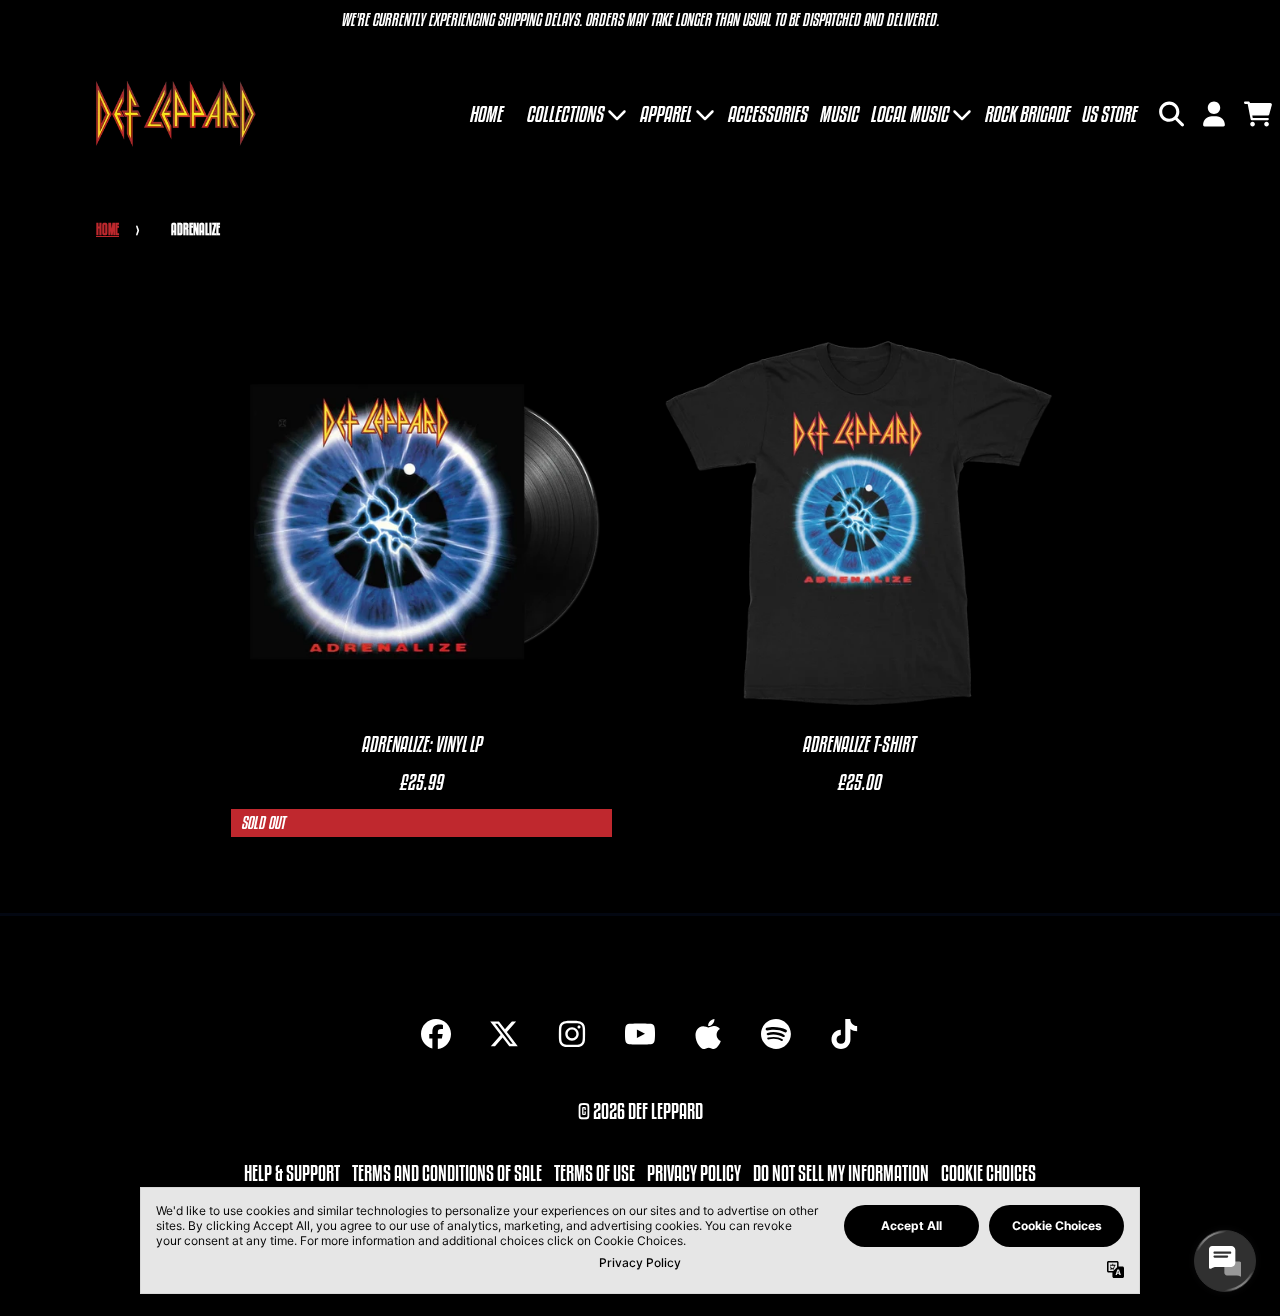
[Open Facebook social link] (436, 1034)
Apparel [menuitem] (665, 114)
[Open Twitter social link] (504, 1034)
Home (107, 229)
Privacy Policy (694, 1173)
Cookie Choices (988, 1173)
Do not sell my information (841, 1173)
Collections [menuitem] (564, 114)
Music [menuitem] (838, 114)
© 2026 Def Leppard (640, 1111)
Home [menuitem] (485, 114)
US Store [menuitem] (1108, 114)
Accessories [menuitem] (767, 114)
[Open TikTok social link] (844, 1034)
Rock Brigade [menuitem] (1026, 114)
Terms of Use (594, 1173)
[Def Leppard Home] (175, 113)
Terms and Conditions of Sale (447, 1173)
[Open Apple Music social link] (708, 1034)
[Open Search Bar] (1170, 114)
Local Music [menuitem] (909, 114)
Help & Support (292, 1173)
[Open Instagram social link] (572, 1034)
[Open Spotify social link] (776, 1034)
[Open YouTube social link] (640, 1034)
